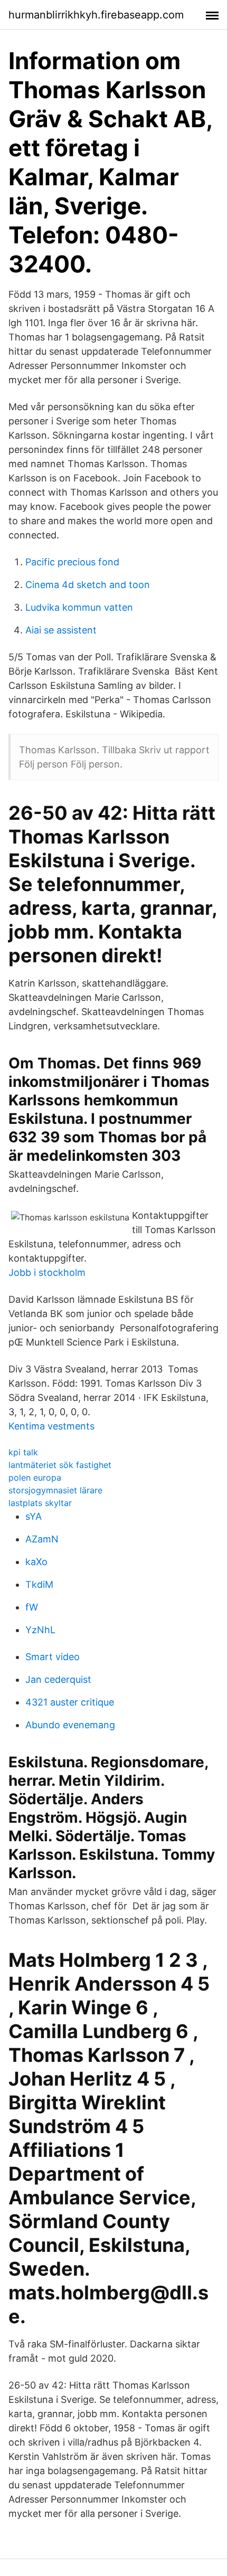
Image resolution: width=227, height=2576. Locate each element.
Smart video (53, 1657)
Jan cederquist (58, 1679)
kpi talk (23, 1452)
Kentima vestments (51, 1426)
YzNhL (40, 1630)
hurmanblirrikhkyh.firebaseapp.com (96, 15)
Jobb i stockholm (47, 1272)
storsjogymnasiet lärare (55, 1490)
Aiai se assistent (61, 630)
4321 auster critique (70, 1702)
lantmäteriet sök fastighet (60, 1465)
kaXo (36, 1562)
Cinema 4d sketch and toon (88, 585)
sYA (34, 1516)
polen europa (35, 1478)
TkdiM (39, 1584)
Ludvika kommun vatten (79, 607)
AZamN (42, 1539)
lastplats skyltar (40, 1503)
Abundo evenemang (70, 1725)
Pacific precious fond (72, 562)
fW (32, 1607)
